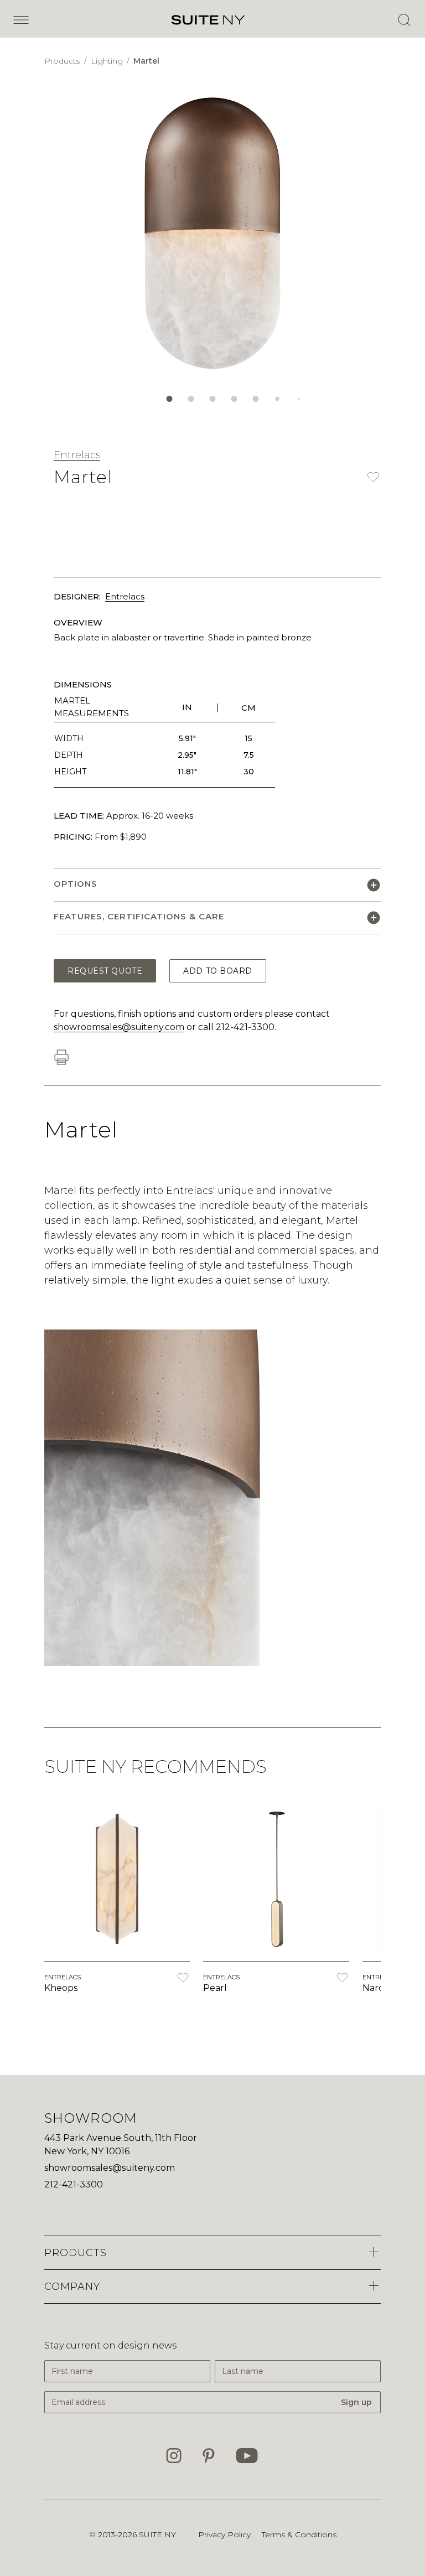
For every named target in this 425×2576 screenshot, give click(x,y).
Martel (146, 61)
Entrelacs (77, 455)
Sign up (356, 2402)
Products (63, 61)
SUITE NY (157, 2534)
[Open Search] (404, 20)
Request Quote (105, 971)
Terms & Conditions (299, 2534)
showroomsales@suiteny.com (119, 1027)
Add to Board (218, 971)
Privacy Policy (224, 2534)
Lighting (108, 61)
